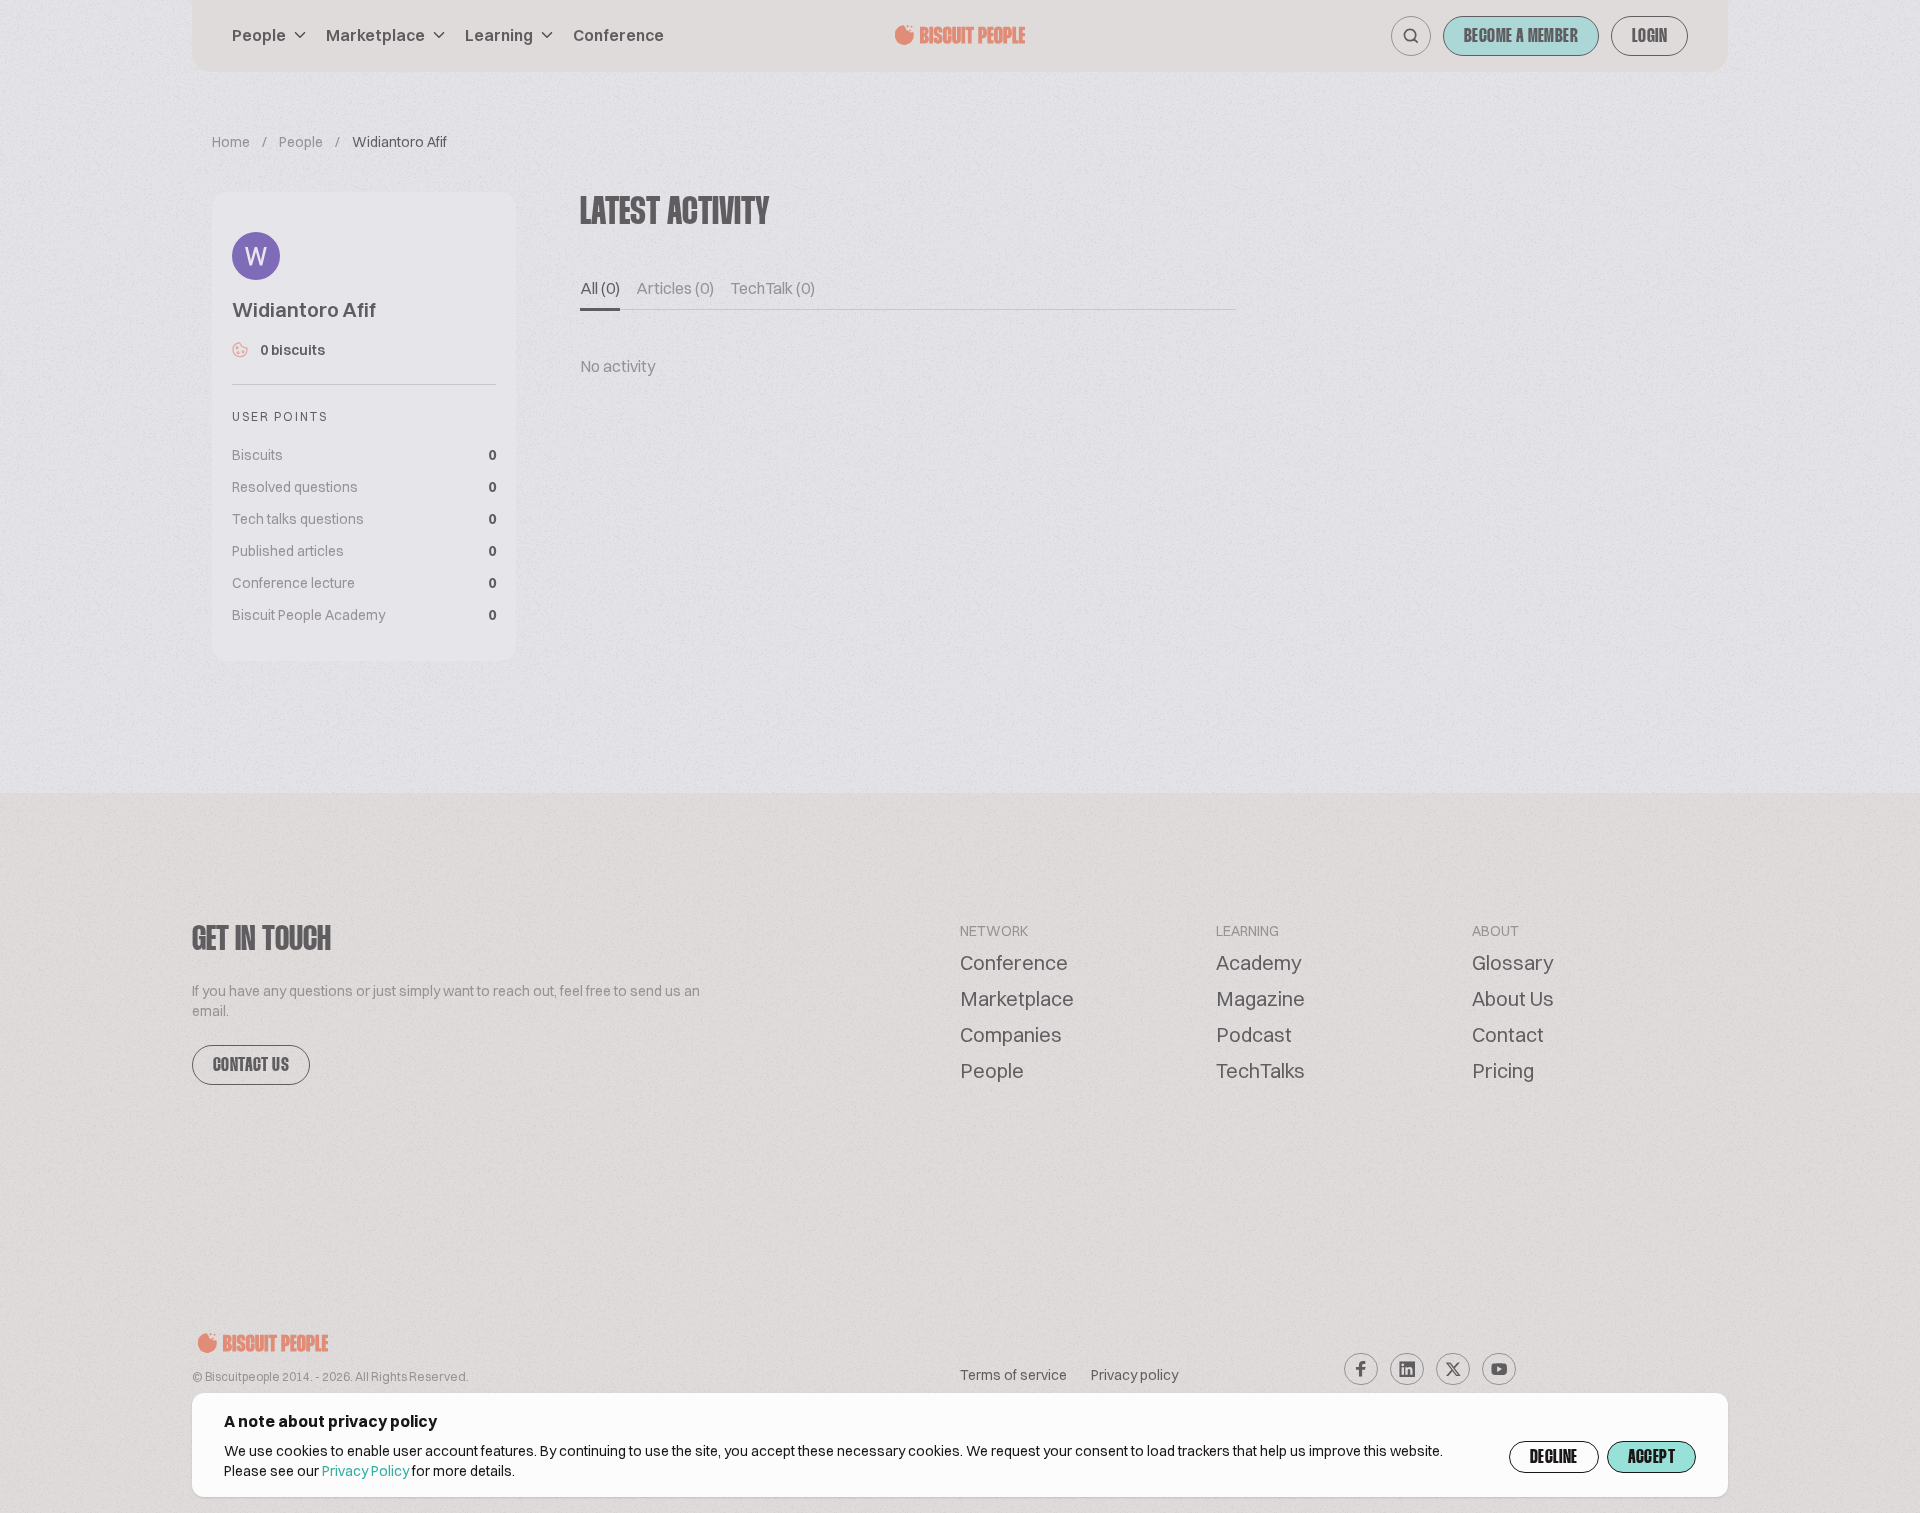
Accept (1651, 1458)
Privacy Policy (365, 1471)
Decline (1554, 1458)
